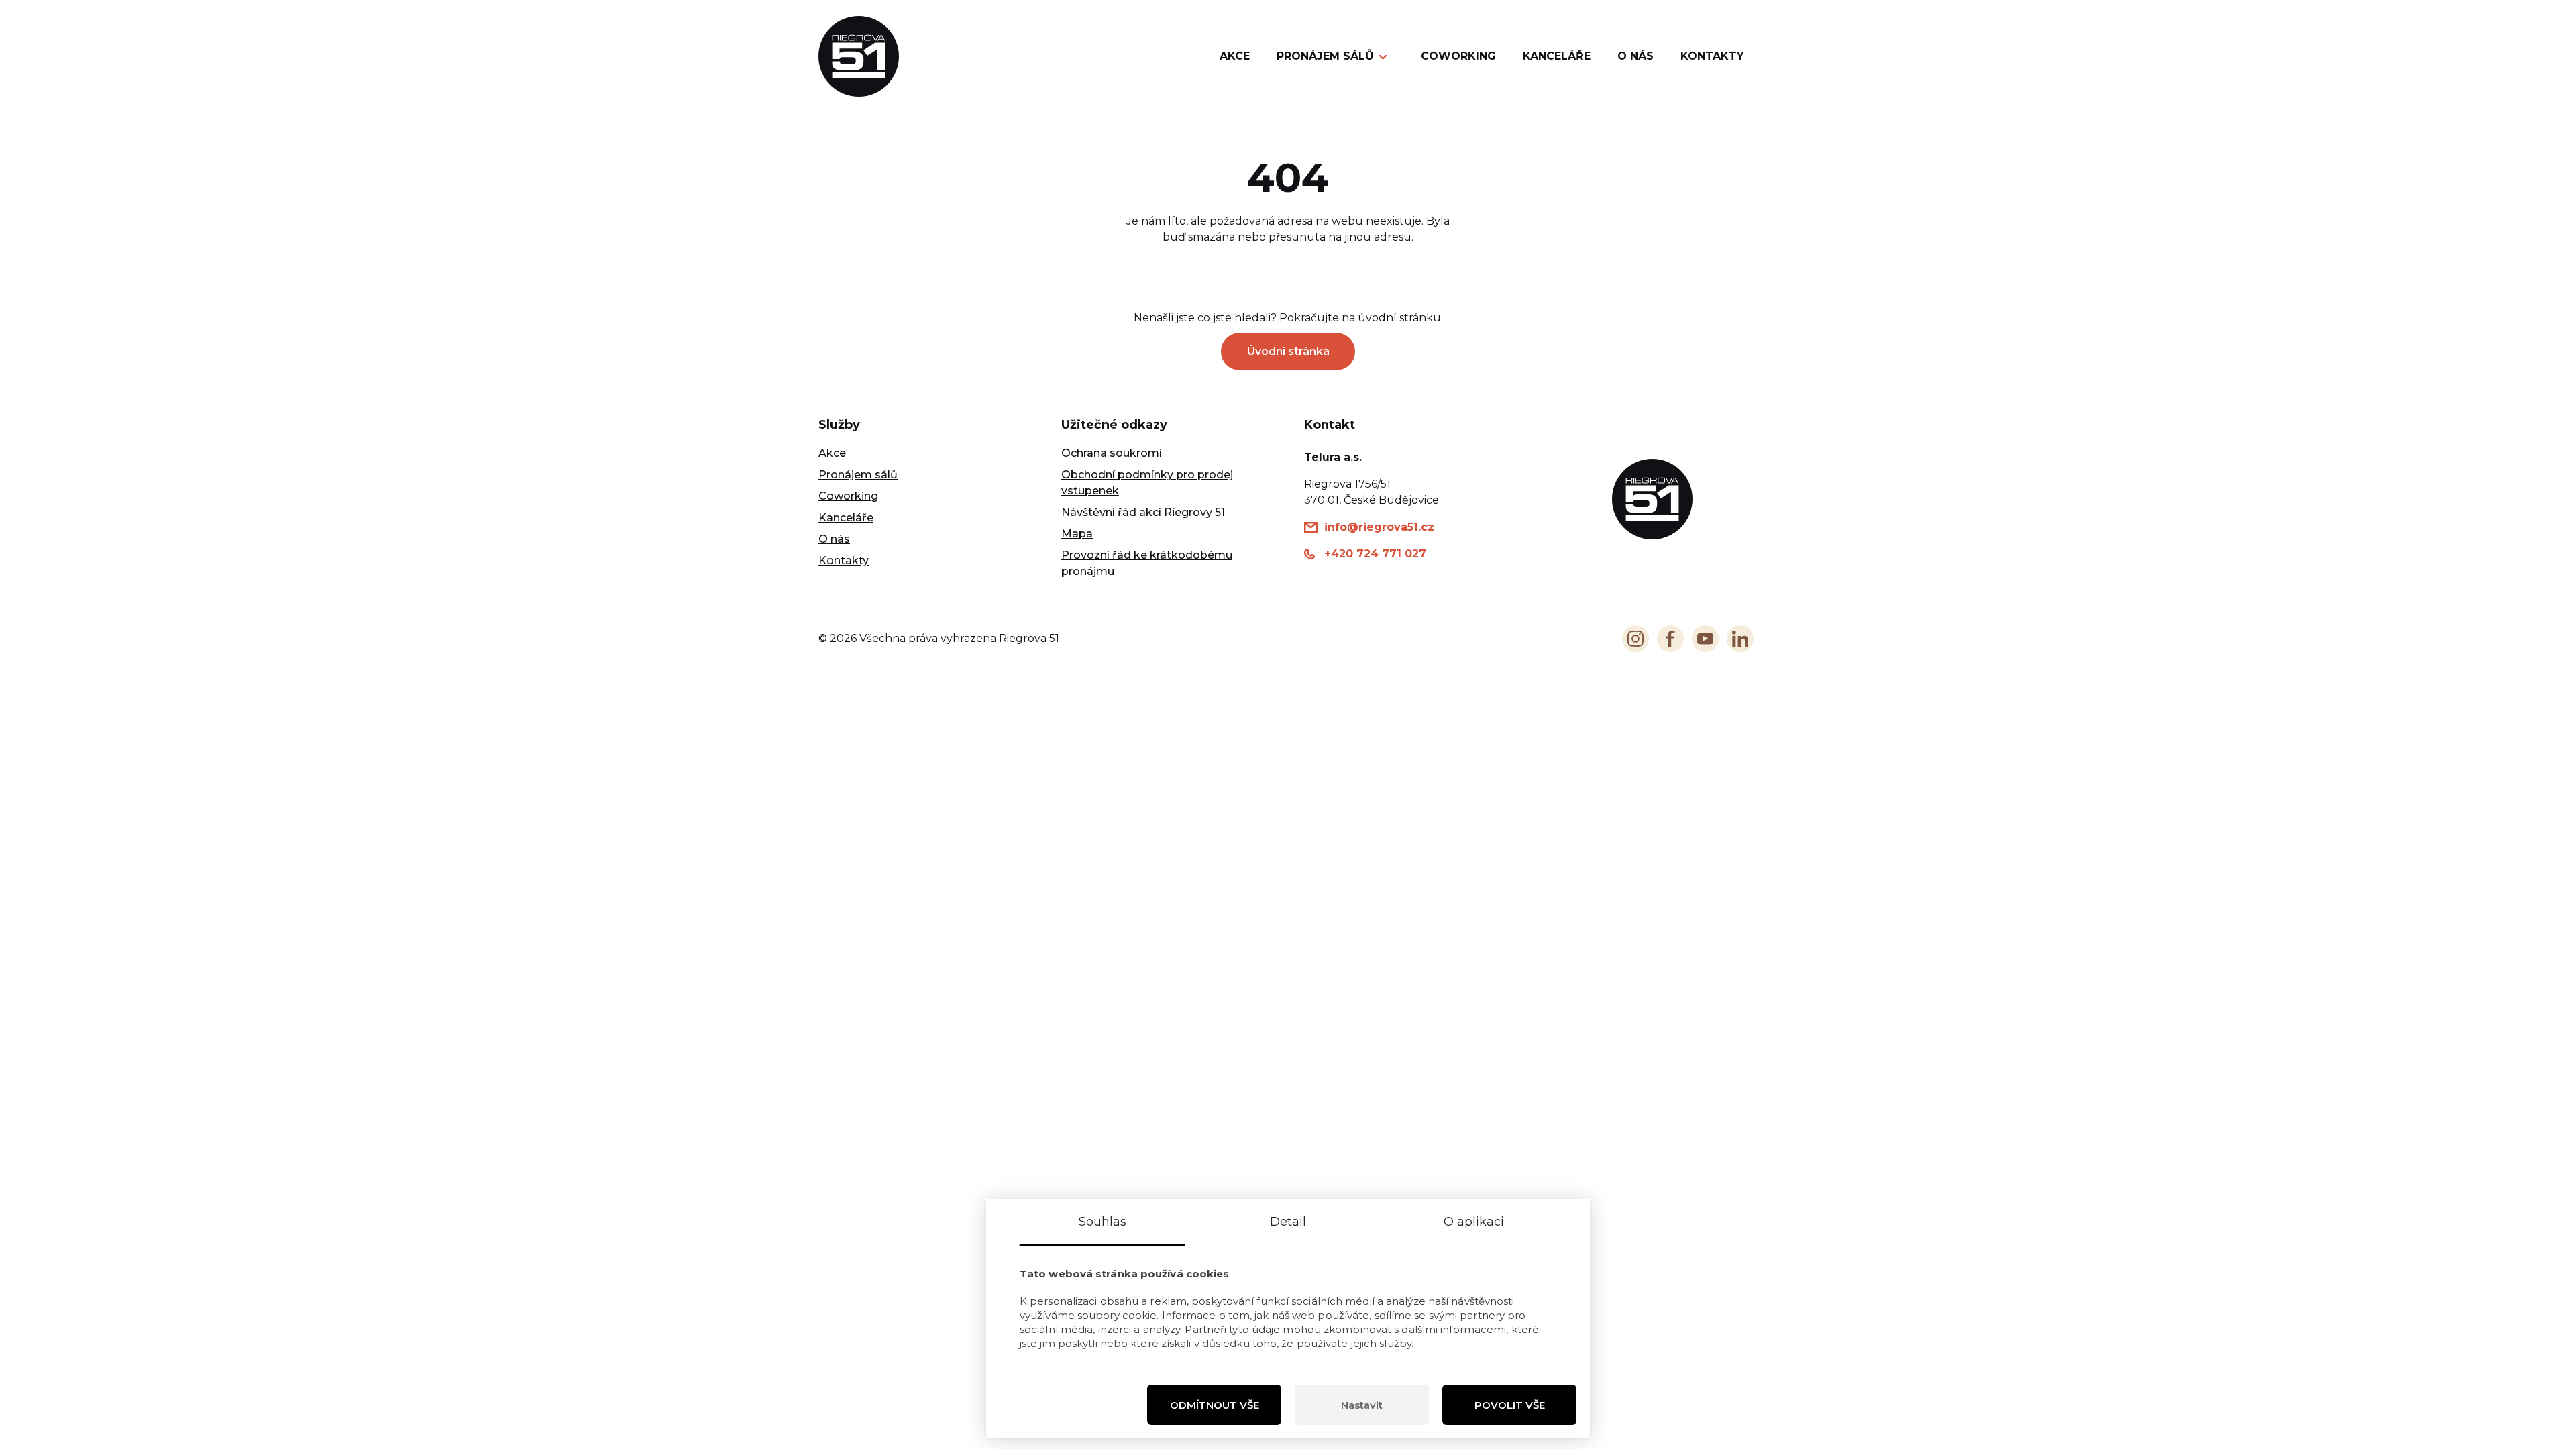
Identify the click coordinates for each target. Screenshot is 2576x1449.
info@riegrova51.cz (1379, 527)
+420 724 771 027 (1375, 554)
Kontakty (1712, 56)
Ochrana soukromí (1112, 453)
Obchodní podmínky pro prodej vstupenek (1147, 483)
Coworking (1458, 56)
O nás (1635, 56)
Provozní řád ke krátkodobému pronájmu (1147, 563)
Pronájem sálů (1325, 56)
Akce (1235, 56)
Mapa (1077, 534)
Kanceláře (1557, 56)
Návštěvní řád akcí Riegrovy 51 (1143, 512)
